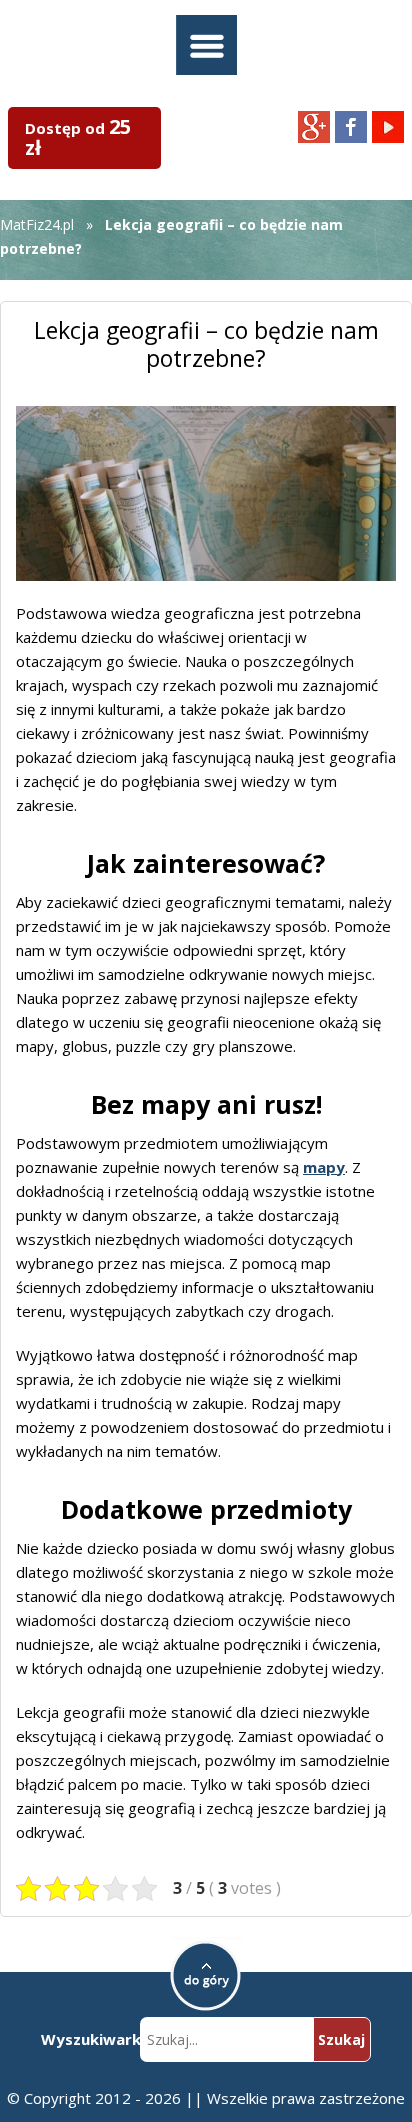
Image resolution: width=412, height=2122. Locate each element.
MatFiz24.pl (37, 224)
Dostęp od (78, 137)
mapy (324, 1167)
